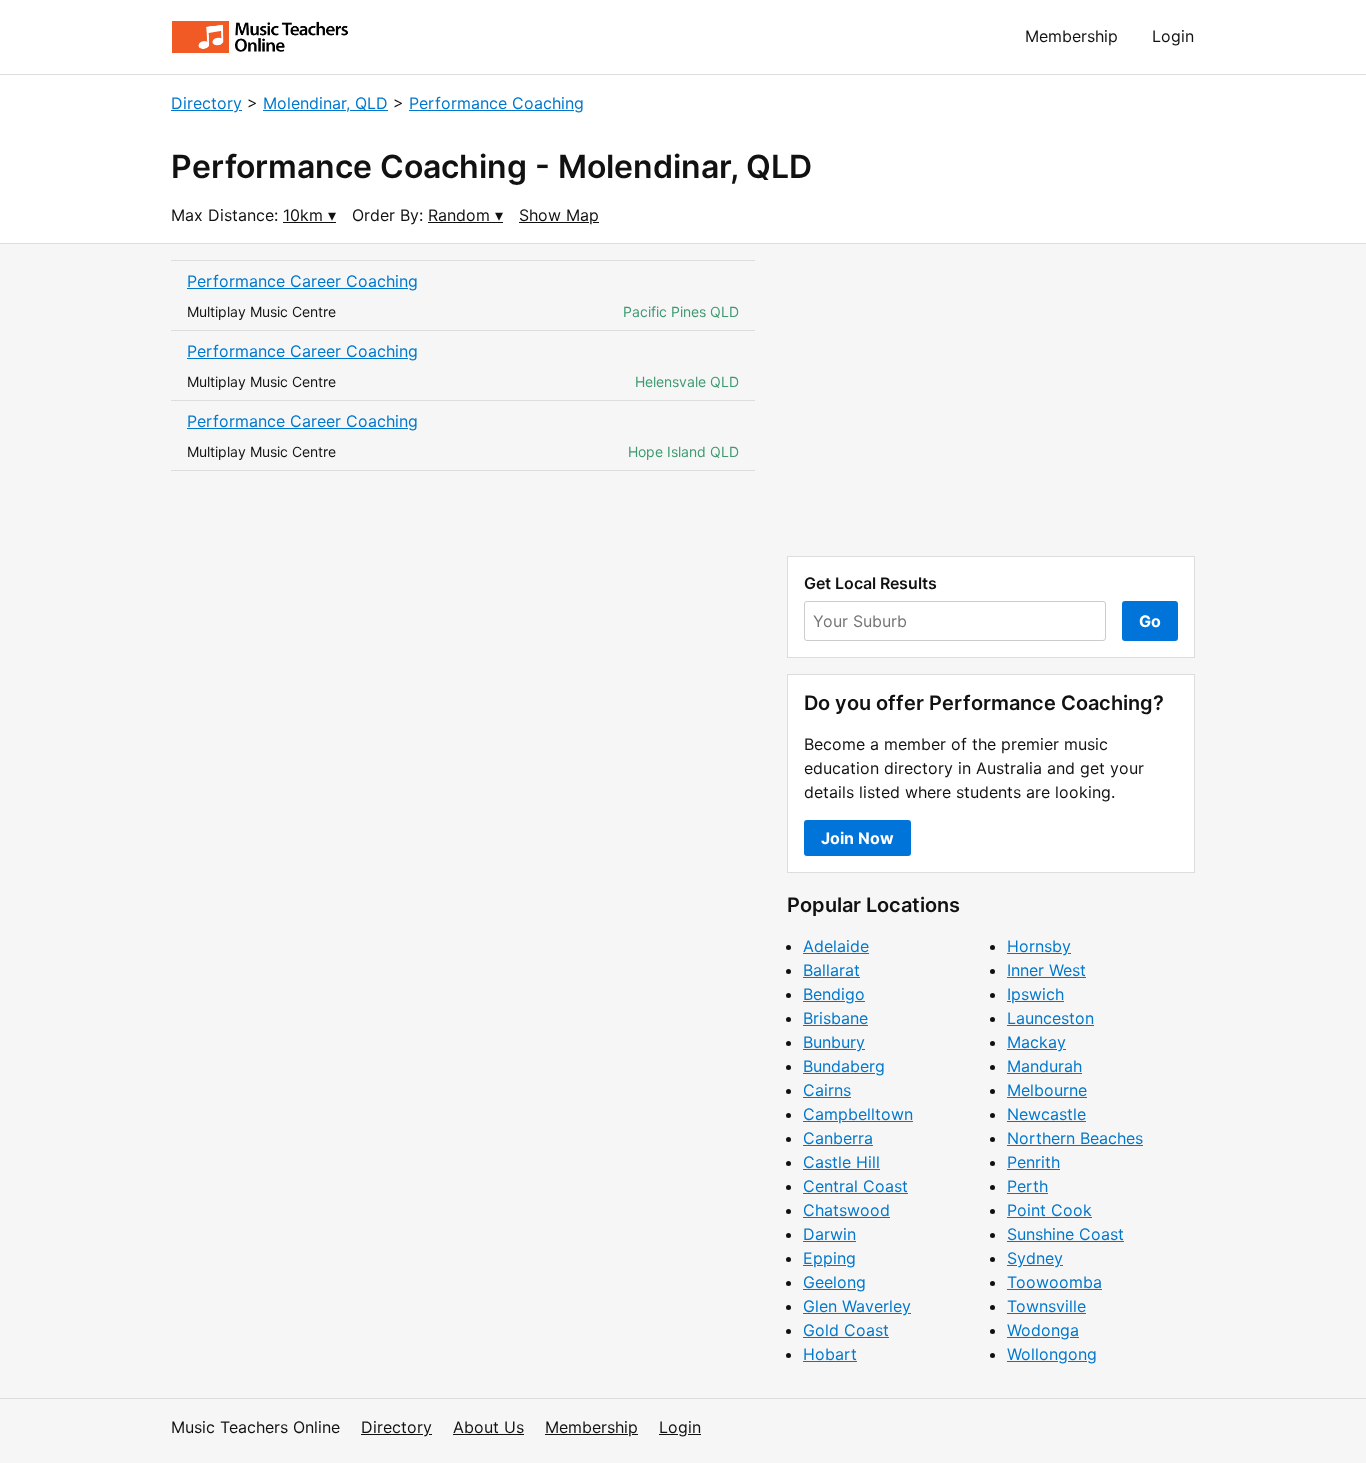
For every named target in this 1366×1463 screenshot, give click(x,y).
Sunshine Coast (1065, 1234)
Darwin (829, 1234)
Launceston (1050, 1018)
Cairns (827, 1090)
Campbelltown (858, 1114)
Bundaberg (844, 1066)
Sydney (1035, 1258)
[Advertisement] (991, 400)
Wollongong (1052, 1354)
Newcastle (1046, 1114)
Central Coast (855, 1186)
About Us (488, 1427)
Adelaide (836, 946)
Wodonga (1043, 1330)
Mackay (1036, 1042)
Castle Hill (841, 1162)
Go (1150, 621)
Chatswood (846, 1210)
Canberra (838, 1138)
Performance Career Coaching (302, 281)
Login (1173, 36)
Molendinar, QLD (325, 103)
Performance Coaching (496, 103)
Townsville (1046, 1306)
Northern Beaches (1075, 1138)
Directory (206, 103)
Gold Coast (846, 1330)
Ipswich (1035, 994)
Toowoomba (1054, 1282)
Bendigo (834, 994)
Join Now (857, 838)
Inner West (1046, 970)
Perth (1027, 1186)
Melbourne (1047, 1090)
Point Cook (1049, 1210)
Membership (1071, 36)
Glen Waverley (857, 1306)
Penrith (1033, 1162)
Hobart (830, 1354)
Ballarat (831, 970)
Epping (829, 1258)
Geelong (834, 1282)
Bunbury (834, 1042)
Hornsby (1039, 946)
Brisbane (835, 1018)
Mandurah (1044, 1066)
